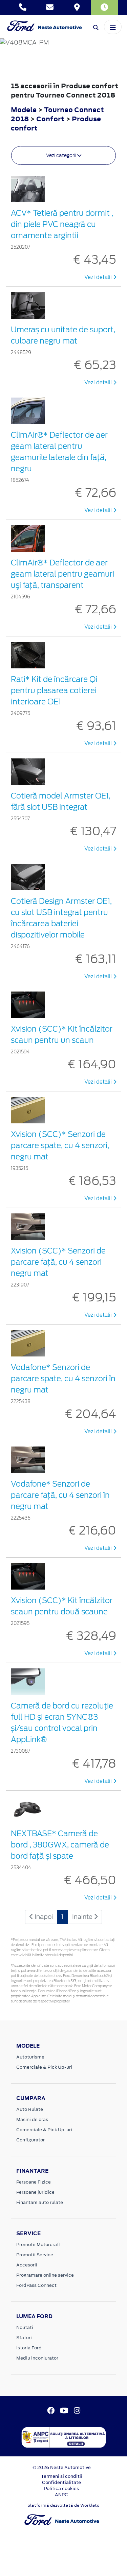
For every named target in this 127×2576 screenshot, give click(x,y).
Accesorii (27, 2265)
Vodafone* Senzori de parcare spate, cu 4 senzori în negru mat (63, 1379)
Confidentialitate (61, 2482)
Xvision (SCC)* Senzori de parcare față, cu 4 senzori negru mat (58, 1262)
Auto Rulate (30, 2109)
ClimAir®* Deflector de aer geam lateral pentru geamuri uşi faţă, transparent (62, 574)
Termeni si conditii (62, 2476)
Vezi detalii (99, 277)
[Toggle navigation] (113, 27)
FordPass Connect (36, 2285)
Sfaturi (24, 2338)
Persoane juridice (35, 2192)
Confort (51, 119)
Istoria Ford (29, 2348)
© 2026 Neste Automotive (62, 2467)
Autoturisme (30, 2057)
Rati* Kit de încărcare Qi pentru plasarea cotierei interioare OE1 (54, 690)
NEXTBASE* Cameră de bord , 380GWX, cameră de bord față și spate (60, 1845)
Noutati (25, 2327)
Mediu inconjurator (37, 2358)
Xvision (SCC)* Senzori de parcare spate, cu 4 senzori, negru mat (60, 1145)
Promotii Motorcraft (39, 2245)
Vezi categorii (62, 155)
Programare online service (45, 2275)
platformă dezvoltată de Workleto (63, 2505)
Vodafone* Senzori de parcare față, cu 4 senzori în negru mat (60, 1495)
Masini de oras (32, 2119)
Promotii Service (35, 2255)
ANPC (61, 2495)
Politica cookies (61, 2489)
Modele (24, 110)
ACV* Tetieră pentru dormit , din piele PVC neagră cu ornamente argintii (62, 224)
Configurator (30, 2140)
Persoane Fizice (34, 2182)
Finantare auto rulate (40, 2202)
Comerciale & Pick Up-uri (44, 2067)
